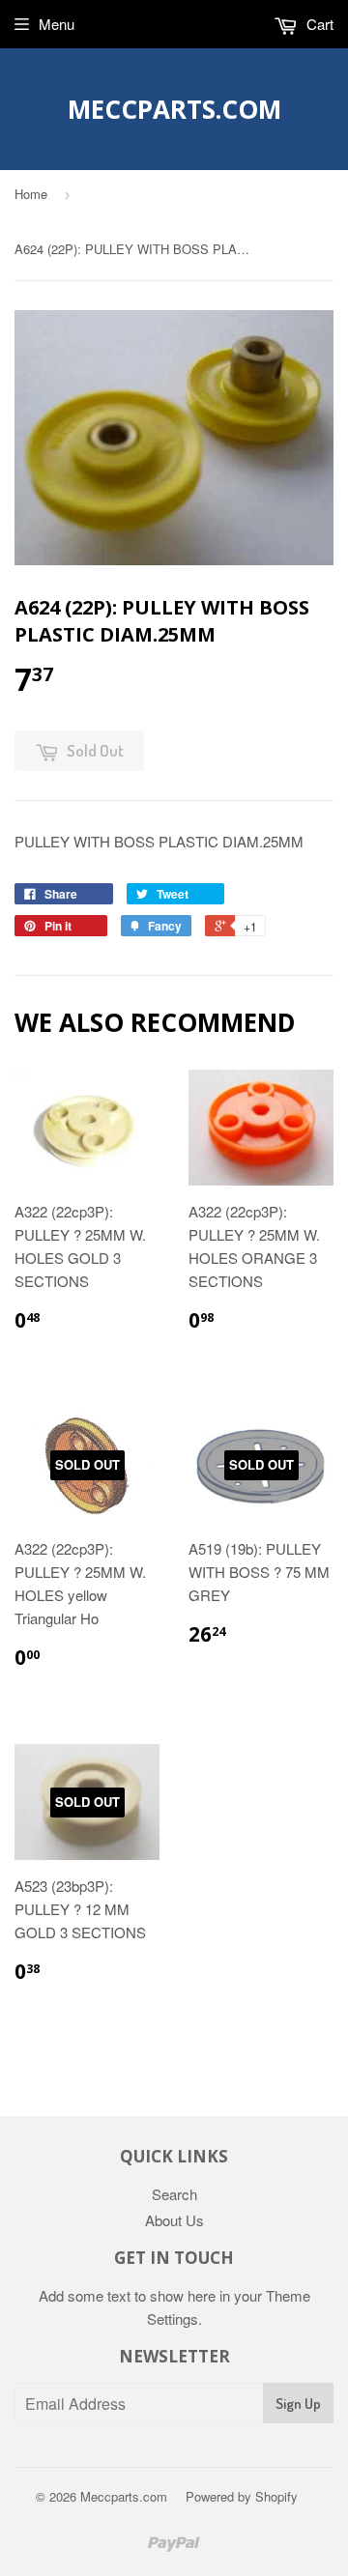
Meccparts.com (174, 109)
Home (31, 194)
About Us (174, 2220)
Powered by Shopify (242, 2496)
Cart (318, 24)
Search (174, 2194)
